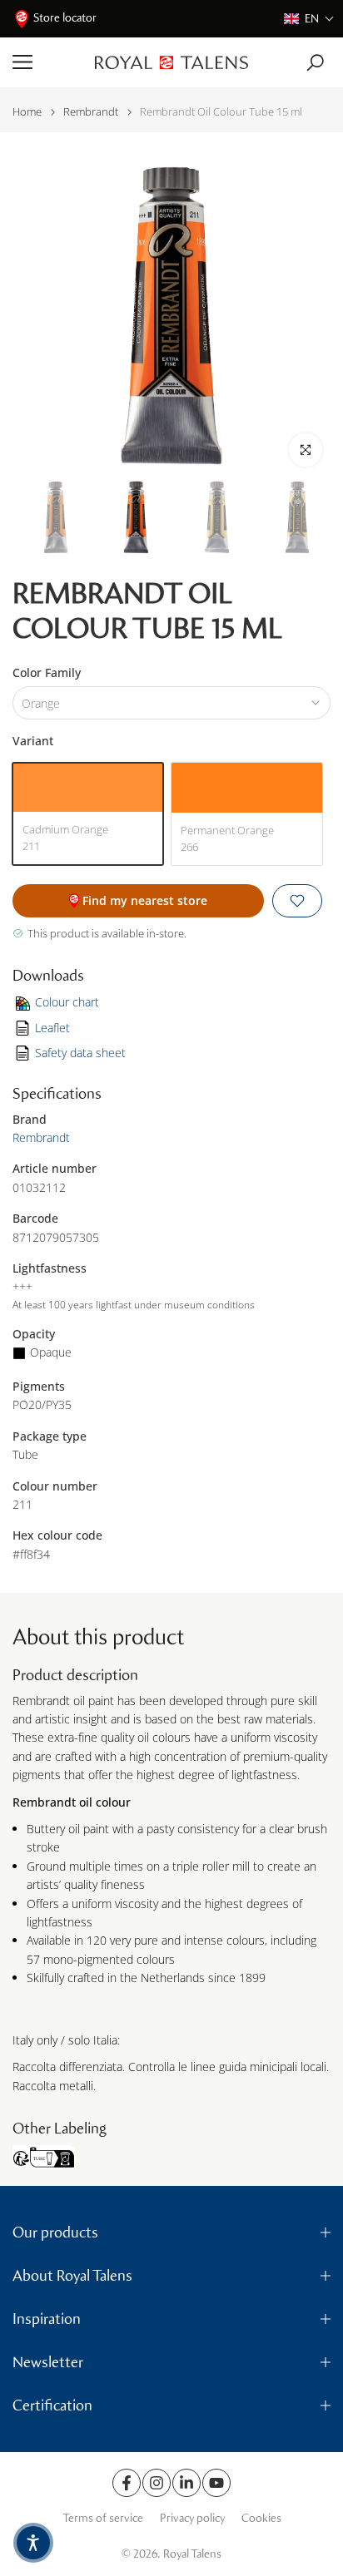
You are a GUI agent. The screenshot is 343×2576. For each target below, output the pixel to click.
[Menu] (47, 62)
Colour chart (67, 1002)
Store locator (65, 18)
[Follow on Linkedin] (186, 2483)
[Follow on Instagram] (157, 2483)
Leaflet (52, 1028)
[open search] (315, 63)
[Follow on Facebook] (127, 2483)
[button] (309, 19)
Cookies (261, 2518)
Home (27, 112)
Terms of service (103, 2518)
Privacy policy (192, 2518)
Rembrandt (91, 112)
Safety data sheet (80, 1053)
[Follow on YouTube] (216, 2483)
